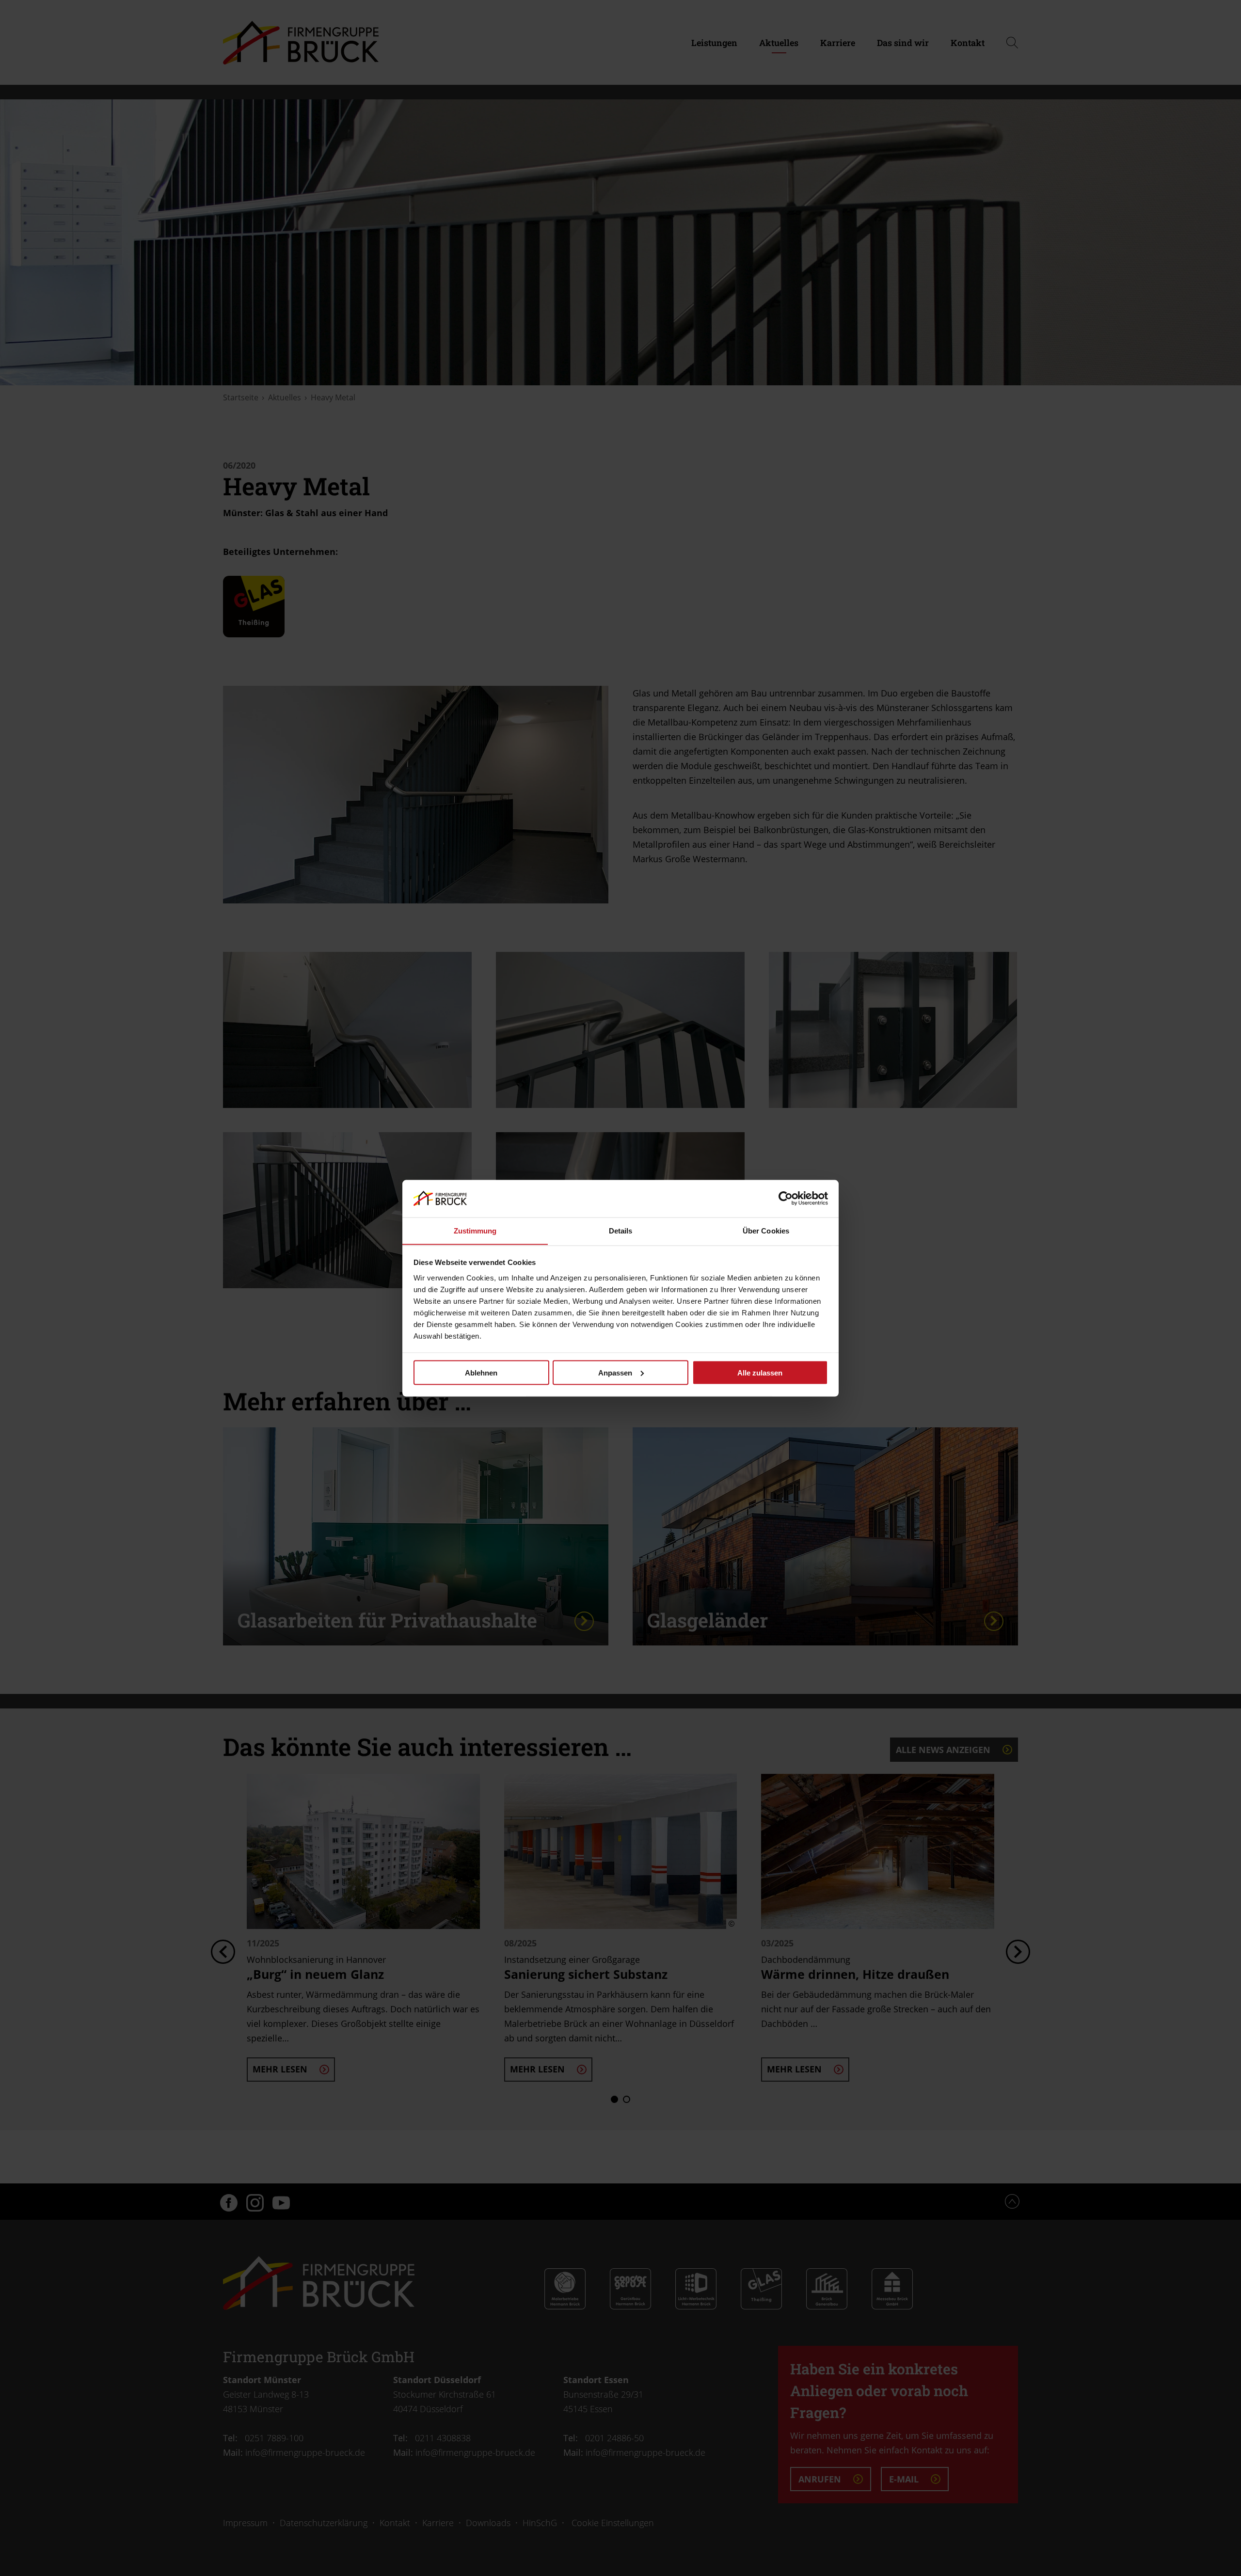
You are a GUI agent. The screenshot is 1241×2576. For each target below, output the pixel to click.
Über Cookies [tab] (766, 1230)
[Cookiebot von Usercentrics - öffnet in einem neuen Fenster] (786, 1198)
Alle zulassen (760, 1372)
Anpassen (615, 1372)
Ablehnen (481, 1372)
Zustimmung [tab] (475, 1230)
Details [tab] (621, 1230)
